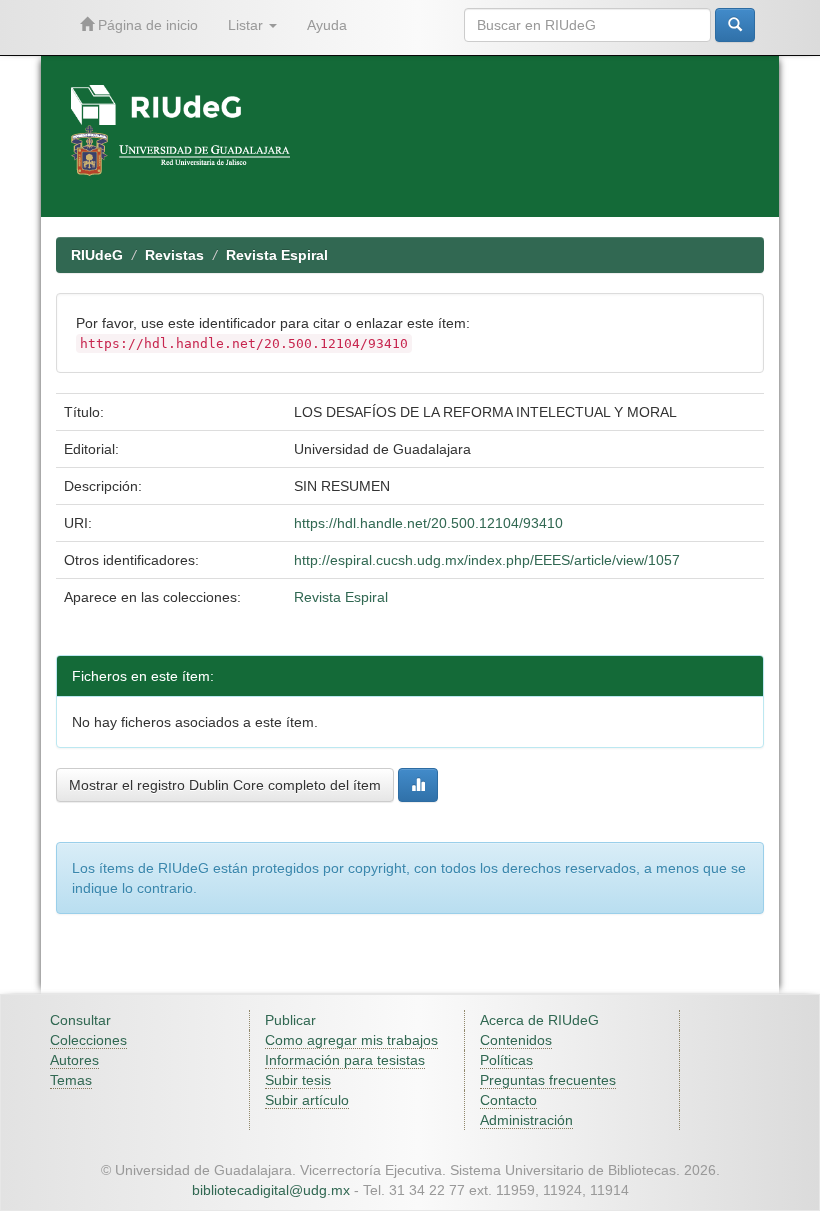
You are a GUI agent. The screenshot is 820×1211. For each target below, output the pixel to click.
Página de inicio (146, 25)
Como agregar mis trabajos (351, 1040)
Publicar (290, 1020)
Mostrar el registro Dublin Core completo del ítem (225, 785)
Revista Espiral (277, 255)
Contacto (508, 1100)
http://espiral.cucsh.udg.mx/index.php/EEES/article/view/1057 (487, 560)
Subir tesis (298, 1080)
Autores (74, 1060)
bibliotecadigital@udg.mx (271, 1190)
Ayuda (327, 25)
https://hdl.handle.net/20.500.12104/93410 (428, 523)
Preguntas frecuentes (548, 1080)
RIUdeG (97, 255)
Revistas (174, 255)
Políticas (506, 1060)
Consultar (80, 1020)
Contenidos (516, 1040)
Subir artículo (307, 1100)
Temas (71, 1080)
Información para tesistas (345, 1060)
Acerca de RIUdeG (539, 1020)
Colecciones (88, 1040)
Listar (247, 25)
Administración (526, 1120)
